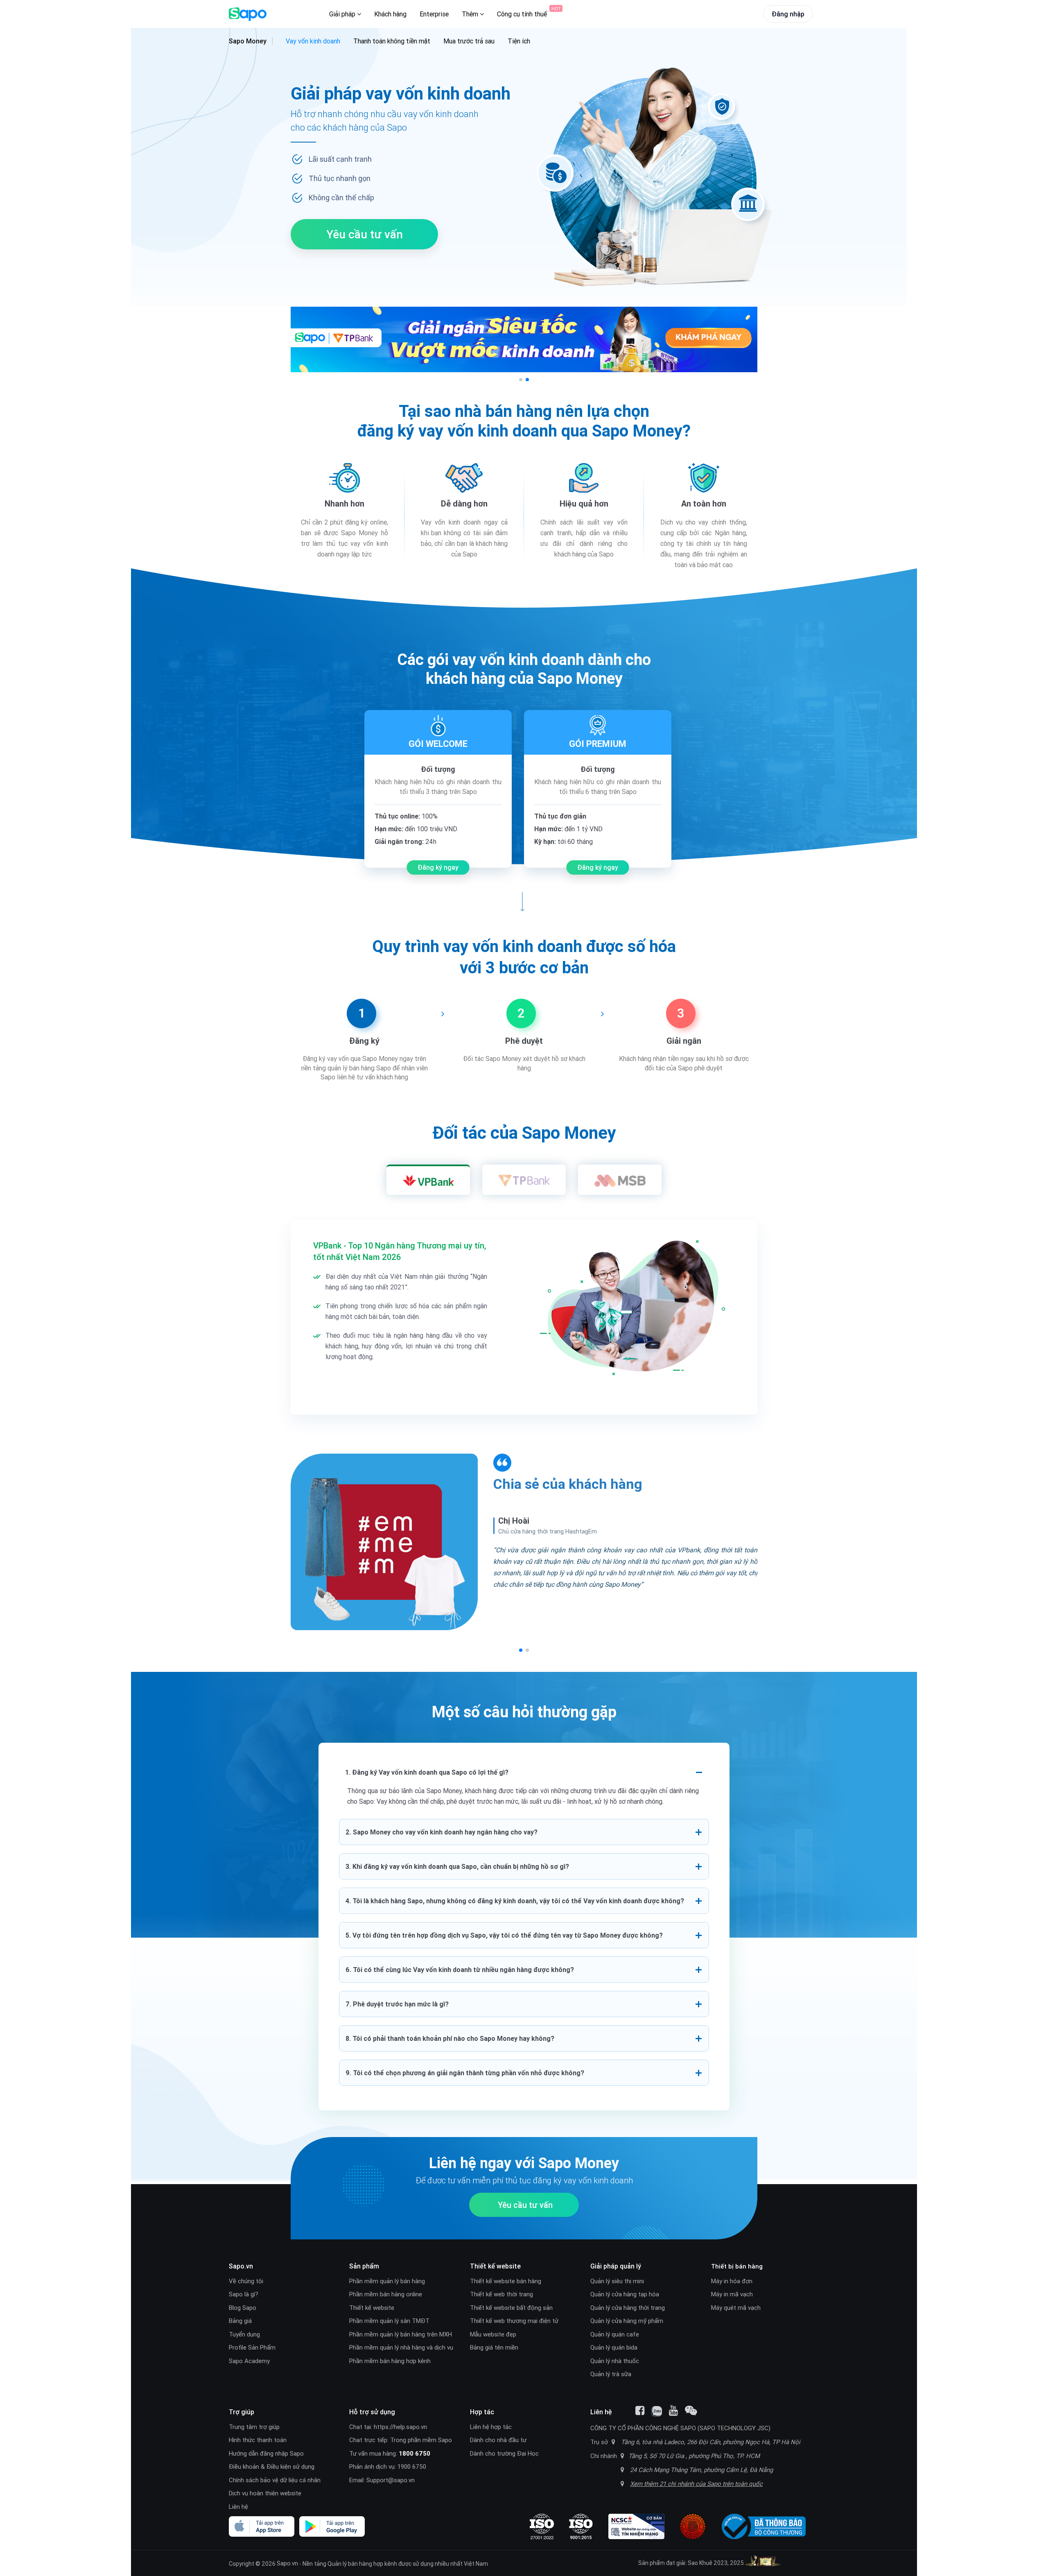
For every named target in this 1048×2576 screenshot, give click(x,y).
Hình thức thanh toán (258, 2440)
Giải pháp (343, 14)
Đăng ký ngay (438, 867)
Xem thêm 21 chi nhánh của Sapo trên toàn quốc (696, 2484)
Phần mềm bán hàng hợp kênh (390, 2361)
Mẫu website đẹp (493, 2334)
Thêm (471, 14)
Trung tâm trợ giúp (254, 2427)
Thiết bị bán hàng (737, 2266)
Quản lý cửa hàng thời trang (628, 2308)
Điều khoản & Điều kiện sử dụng (272, 2466)
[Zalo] (657, 2411)
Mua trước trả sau (469, 41)
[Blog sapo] (691, 2411)
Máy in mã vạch (732, 2294)
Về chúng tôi (246, 2281)
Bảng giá (240, 2321)
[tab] (428, 1180)
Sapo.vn (287, 2563)
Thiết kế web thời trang (501, 2294)
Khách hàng (390, 14)
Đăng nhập (788, 14)
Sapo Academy (249, 2361)
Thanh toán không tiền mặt (392, 41)
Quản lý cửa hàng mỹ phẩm (627, 2321)
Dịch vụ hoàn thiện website (265, 2493)
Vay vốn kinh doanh (313, 41)
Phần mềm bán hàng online (386, 2294)
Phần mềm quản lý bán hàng (387, 2281)
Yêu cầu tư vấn (365, 234)
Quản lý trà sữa (611, 2374)
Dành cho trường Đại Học (504, 2453)
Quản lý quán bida (614, 2347)
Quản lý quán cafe (615, 2334)
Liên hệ (238, 2507)
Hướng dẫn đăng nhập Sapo (266, 2453)
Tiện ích (519, 41)
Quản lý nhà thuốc (615, 2361)
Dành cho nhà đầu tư (498, 2440)
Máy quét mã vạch (736, 2308)
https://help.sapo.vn (400, 2427)
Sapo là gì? (244, 2294)
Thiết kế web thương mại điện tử (514, 2321)
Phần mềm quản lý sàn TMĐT (389, 2321)
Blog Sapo (243, 2308)
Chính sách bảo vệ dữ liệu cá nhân (275, 2480)
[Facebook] (640, 2411)
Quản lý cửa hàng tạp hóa (625, 2294)
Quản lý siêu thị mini (617, 2281)
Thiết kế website (372, 2308)
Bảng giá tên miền (494, 2347)
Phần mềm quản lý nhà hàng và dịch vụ (401, 2347)
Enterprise (434, 14)
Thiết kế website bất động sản (511, 2308)
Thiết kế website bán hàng (506, 2281)
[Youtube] (673, 2411)
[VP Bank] (524, 339)
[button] (521, 380)
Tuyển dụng (244, 2334)
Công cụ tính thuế (522, 14)
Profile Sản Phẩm (252, 2347)
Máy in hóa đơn (732, 2281)
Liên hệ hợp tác (491, 2427)
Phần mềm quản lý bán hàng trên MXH (401, 2334)
